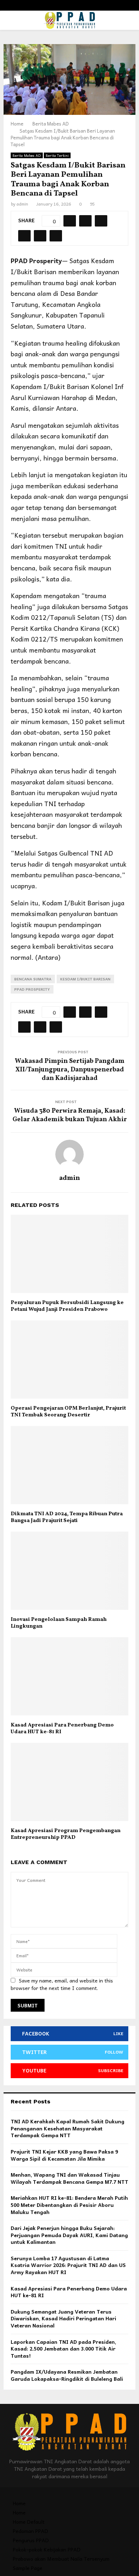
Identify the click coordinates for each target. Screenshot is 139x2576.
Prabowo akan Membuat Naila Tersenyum (61, 2559)
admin (22, 204)
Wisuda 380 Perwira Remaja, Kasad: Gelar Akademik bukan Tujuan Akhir (70, 1115)
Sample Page (28, 2568)
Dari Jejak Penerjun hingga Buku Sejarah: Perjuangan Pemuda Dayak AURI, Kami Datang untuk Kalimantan (69, 2235)
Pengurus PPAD (31, 2540)
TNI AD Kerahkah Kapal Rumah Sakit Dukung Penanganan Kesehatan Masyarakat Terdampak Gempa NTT (68, 2128)
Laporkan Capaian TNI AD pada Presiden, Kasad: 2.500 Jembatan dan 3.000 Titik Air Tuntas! (63, 2349)
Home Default (29, 2522)
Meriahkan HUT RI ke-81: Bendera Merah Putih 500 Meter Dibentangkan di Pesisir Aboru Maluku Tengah (69, 2205)
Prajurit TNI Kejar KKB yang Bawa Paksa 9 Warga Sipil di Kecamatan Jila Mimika (64, 2155)
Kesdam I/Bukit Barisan (85, 979)
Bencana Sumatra (33, 979)
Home (19, 2503)
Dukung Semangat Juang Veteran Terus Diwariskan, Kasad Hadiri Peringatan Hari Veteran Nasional (63, 2318)
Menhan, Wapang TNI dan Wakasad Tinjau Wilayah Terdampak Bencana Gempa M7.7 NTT (69, 2178)
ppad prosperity (32, 989)
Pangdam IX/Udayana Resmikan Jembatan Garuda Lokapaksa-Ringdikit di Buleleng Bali (67, 2375)
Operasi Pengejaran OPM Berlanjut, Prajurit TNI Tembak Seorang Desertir (68, 1412)
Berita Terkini (57, 155)
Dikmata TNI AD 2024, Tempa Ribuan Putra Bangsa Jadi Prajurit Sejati (67, 1518)
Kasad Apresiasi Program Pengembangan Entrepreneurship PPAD (66, 1834)
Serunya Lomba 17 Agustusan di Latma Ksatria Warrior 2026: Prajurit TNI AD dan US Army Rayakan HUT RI (68, 2265)
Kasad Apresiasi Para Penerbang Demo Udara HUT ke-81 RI (62, 1729)
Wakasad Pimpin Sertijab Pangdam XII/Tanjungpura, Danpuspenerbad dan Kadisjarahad (69, 1070)
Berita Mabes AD (27, 155)
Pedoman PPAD (30, 2531)
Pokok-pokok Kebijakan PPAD (47, 2549)
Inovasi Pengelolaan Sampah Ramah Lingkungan (59, 1623)
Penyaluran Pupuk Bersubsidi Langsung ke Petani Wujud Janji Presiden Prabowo (67, 1306)
